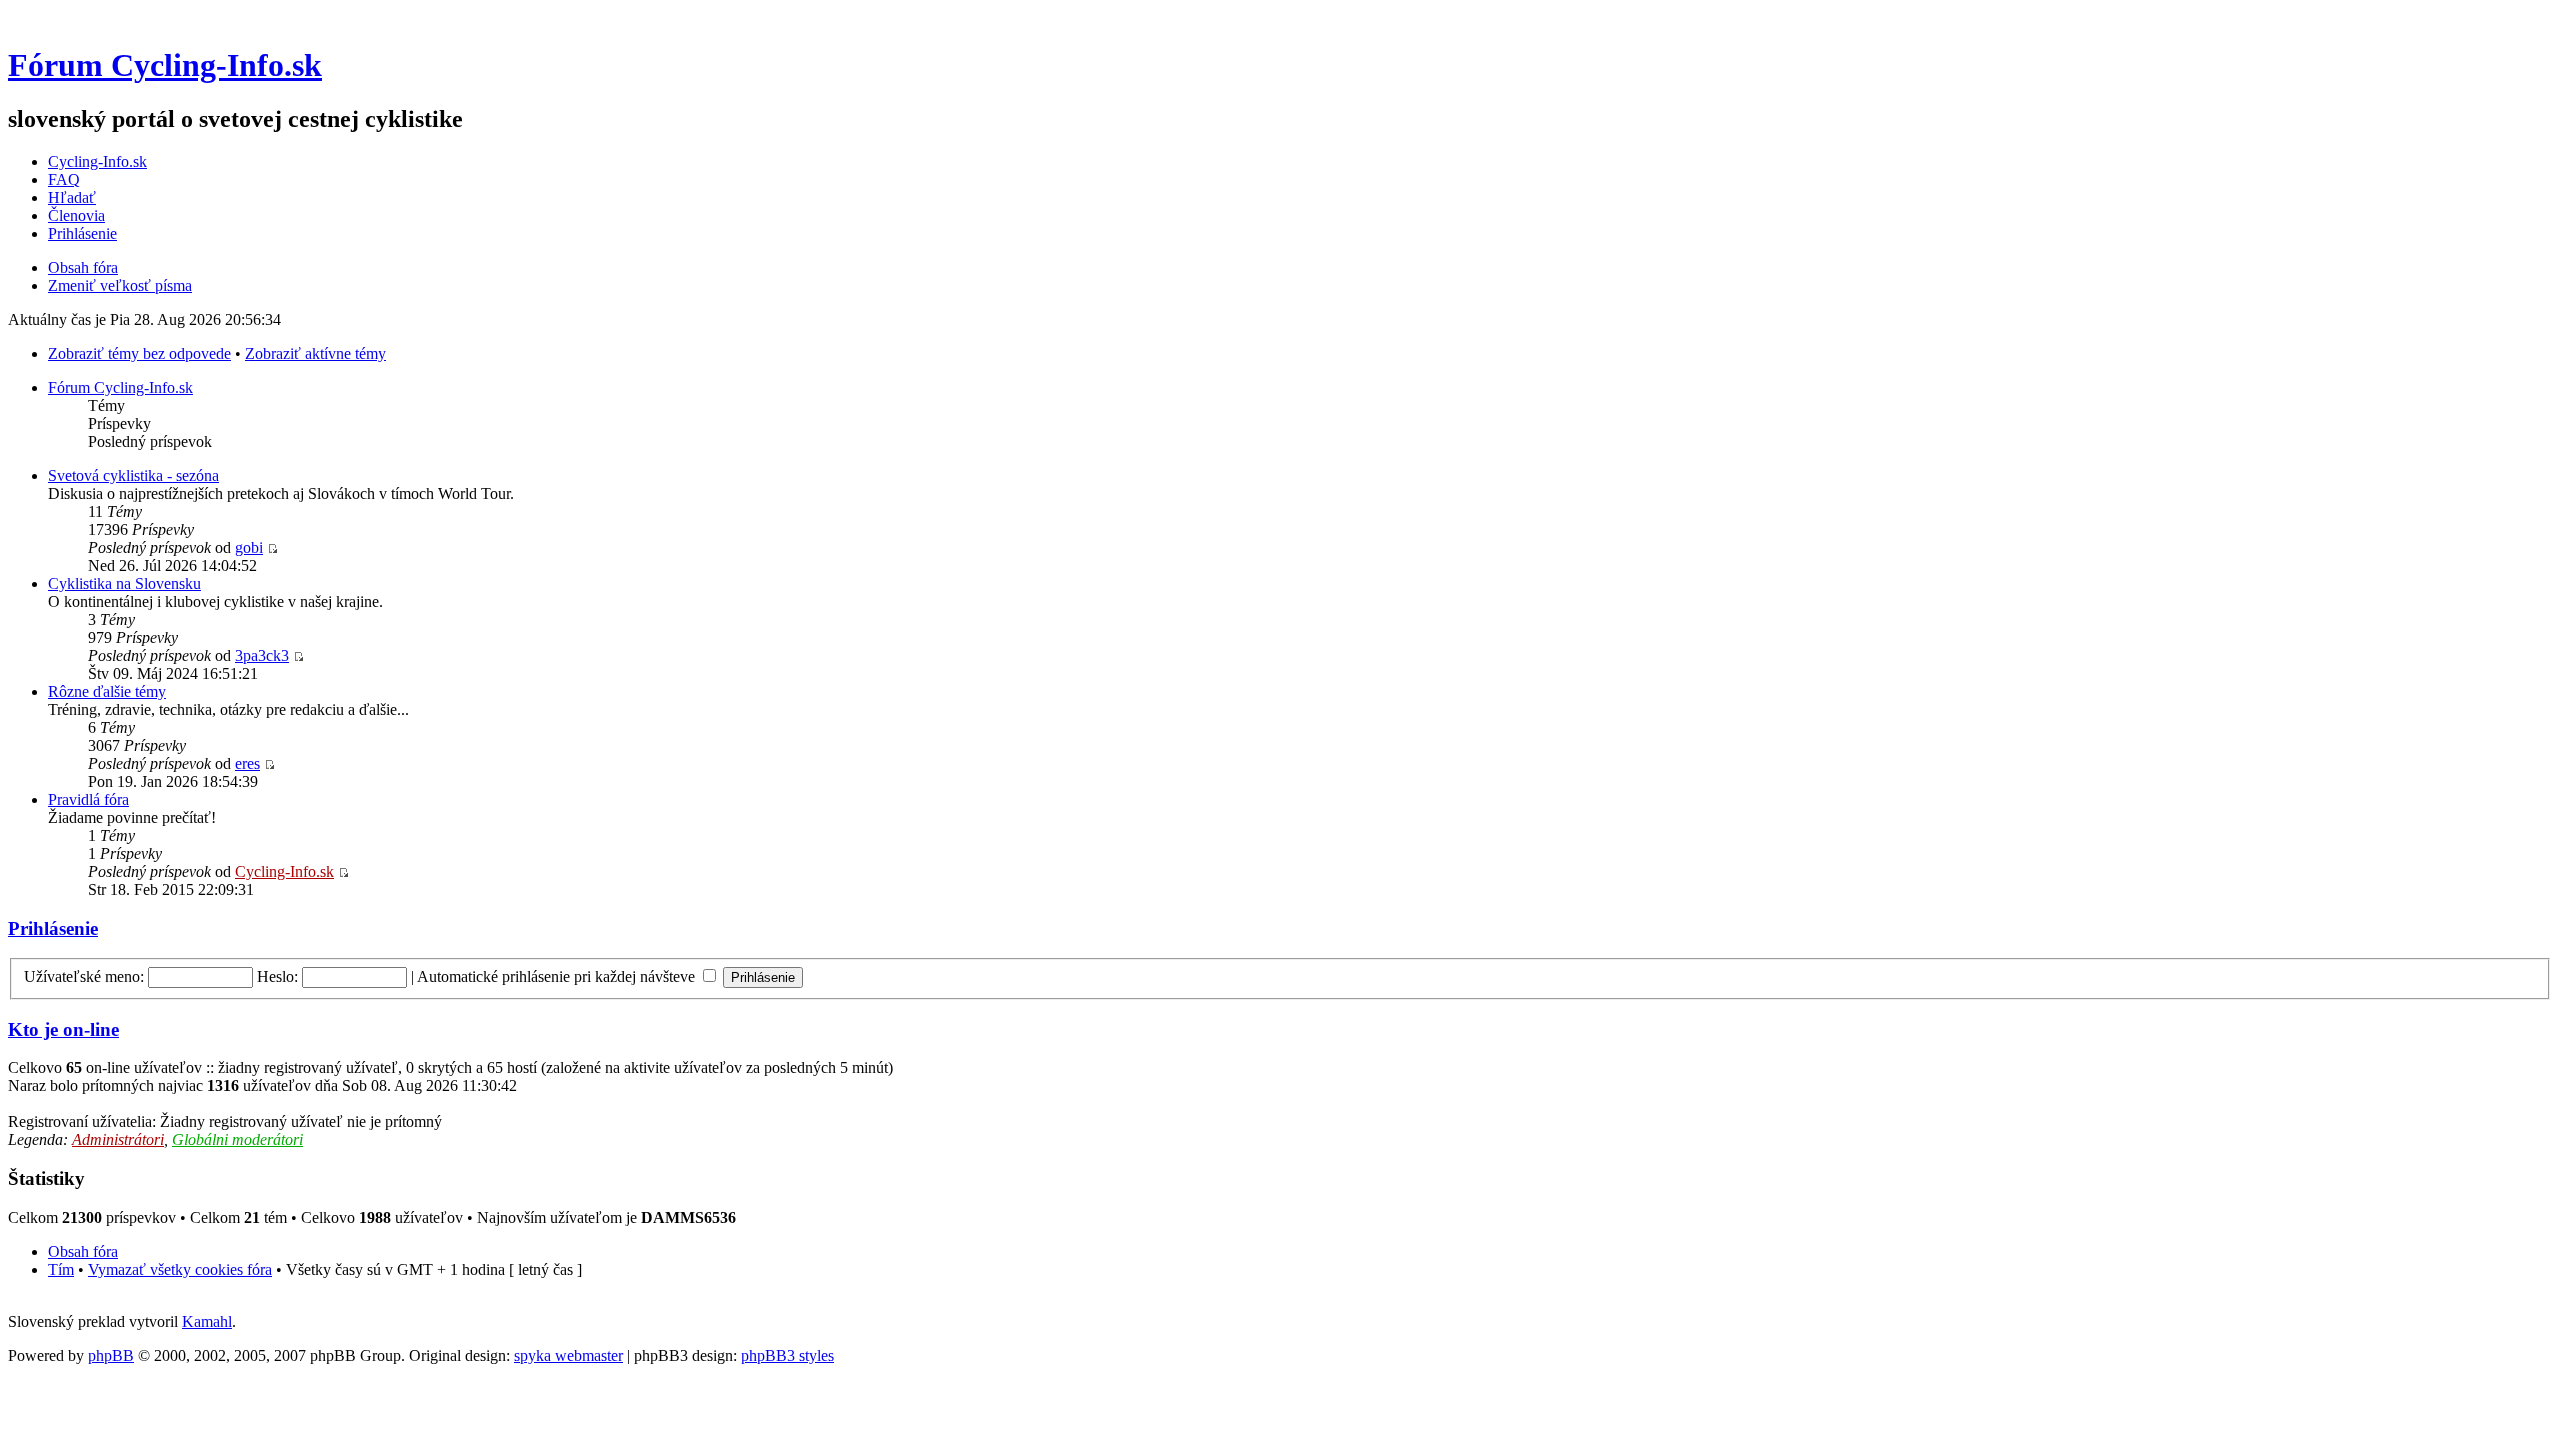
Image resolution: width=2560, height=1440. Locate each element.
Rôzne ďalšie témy (107, 691)
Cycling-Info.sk (97, 161)
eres (247, 763)
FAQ (64, 179)
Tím (61, 1269)
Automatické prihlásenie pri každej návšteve (558, 976)
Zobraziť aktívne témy (315, 353)
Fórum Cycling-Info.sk (165, 65)
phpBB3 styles (787, 1355)
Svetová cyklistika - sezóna (133, 475)
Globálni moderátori (237, 1139)
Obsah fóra (83, 267)
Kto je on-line (63, 1029)
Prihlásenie (82, 233)
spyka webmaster (568, 1355)
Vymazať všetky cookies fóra (180, 1269)
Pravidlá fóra (88, 799)
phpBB (111, 1355)
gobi (249, 547)
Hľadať (72, 197)
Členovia (76, 215)
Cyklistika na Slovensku (124, 583)
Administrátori (118, 1139)
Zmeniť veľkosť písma (120, 285)
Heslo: (277, 976)
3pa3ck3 (262, 655)
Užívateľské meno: (84, 976)
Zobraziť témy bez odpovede (139, 353)
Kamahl (207, 1321)
